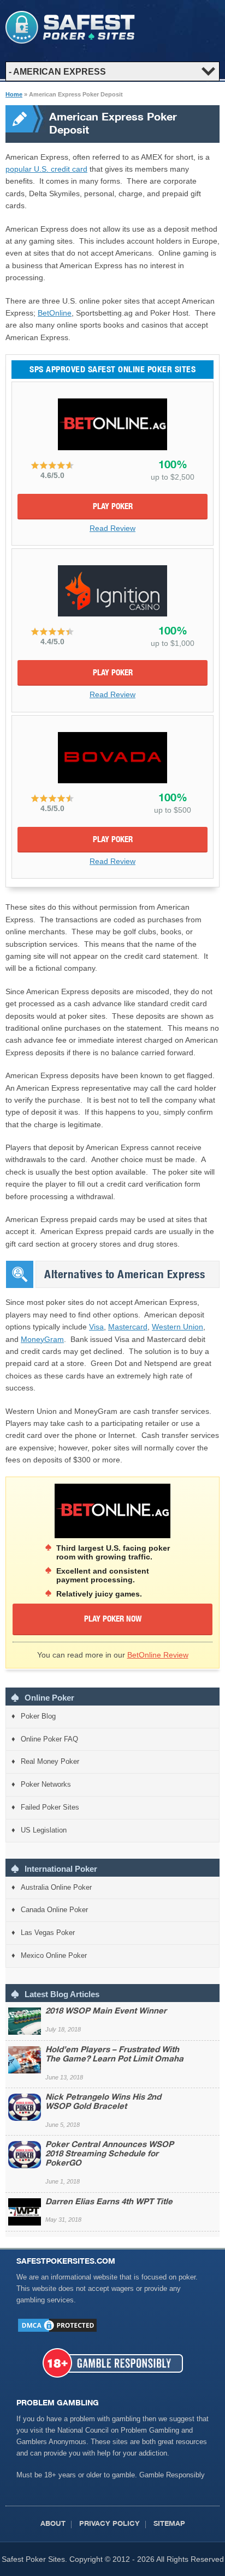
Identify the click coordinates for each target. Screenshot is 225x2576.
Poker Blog (38, 1716)
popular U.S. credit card (46, 169)
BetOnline (55, 313)
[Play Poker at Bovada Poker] (112, 758)
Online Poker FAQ (49, 1739)
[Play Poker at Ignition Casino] (112, 591)
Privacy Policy (109, 2524)
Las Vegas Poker (48, 1933)
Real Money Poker (50, 1761)
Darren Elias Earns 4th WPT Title (109, 2202)
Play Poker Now (113, 1620)
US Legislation (44, 1830)
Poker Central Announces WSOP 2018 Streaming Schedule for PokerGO (109, 2154)
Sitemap (169, 2524)
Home (14, 94)
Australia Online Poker (56, 1887)
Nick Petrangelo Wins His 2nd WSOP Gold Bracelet (103, 2102)
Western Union (177, 1327)
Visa (96, 1327)
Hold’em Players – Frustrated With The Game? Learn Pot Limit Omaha (114, 2055)
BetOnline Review (158, 1655)
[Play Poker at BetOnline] (112, 424)
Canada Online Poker (54, 1910)
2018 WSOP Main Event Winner (106, 2012)
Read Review (112, 528)
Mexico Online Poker (54, 1955)
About (53, 2524)
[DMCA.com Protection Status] (57, 2331)
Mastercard (128, 1327)
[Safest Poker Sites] (70, 41)
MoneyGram (42, 1339)
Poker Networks (46, 1784)
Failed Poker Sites (50, 1807)
